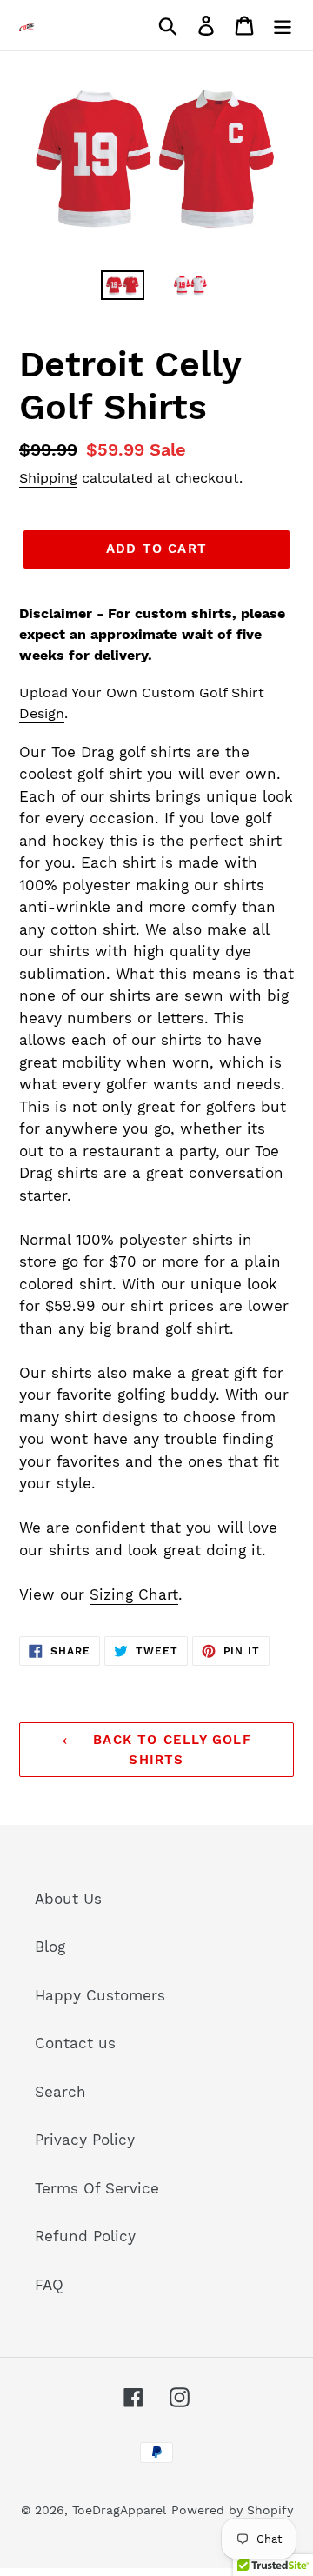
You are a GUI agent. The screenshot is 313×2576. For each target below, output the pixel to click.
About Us (68, 1899)
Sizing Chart (134, 1594)
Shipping (48, 478)
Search (60, 2092)
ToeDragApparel (119, 2510)
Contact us (75, 2043)
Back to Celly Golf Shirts (170, 1750)
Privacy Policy (85, 2140)
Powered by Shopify (232, 2510)
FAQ (49, 2285)
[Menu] (283, 25)
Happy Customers (100, 1995)
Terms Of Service (97, 2188)
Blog (50, 1947)
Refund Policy (85, 2236)
